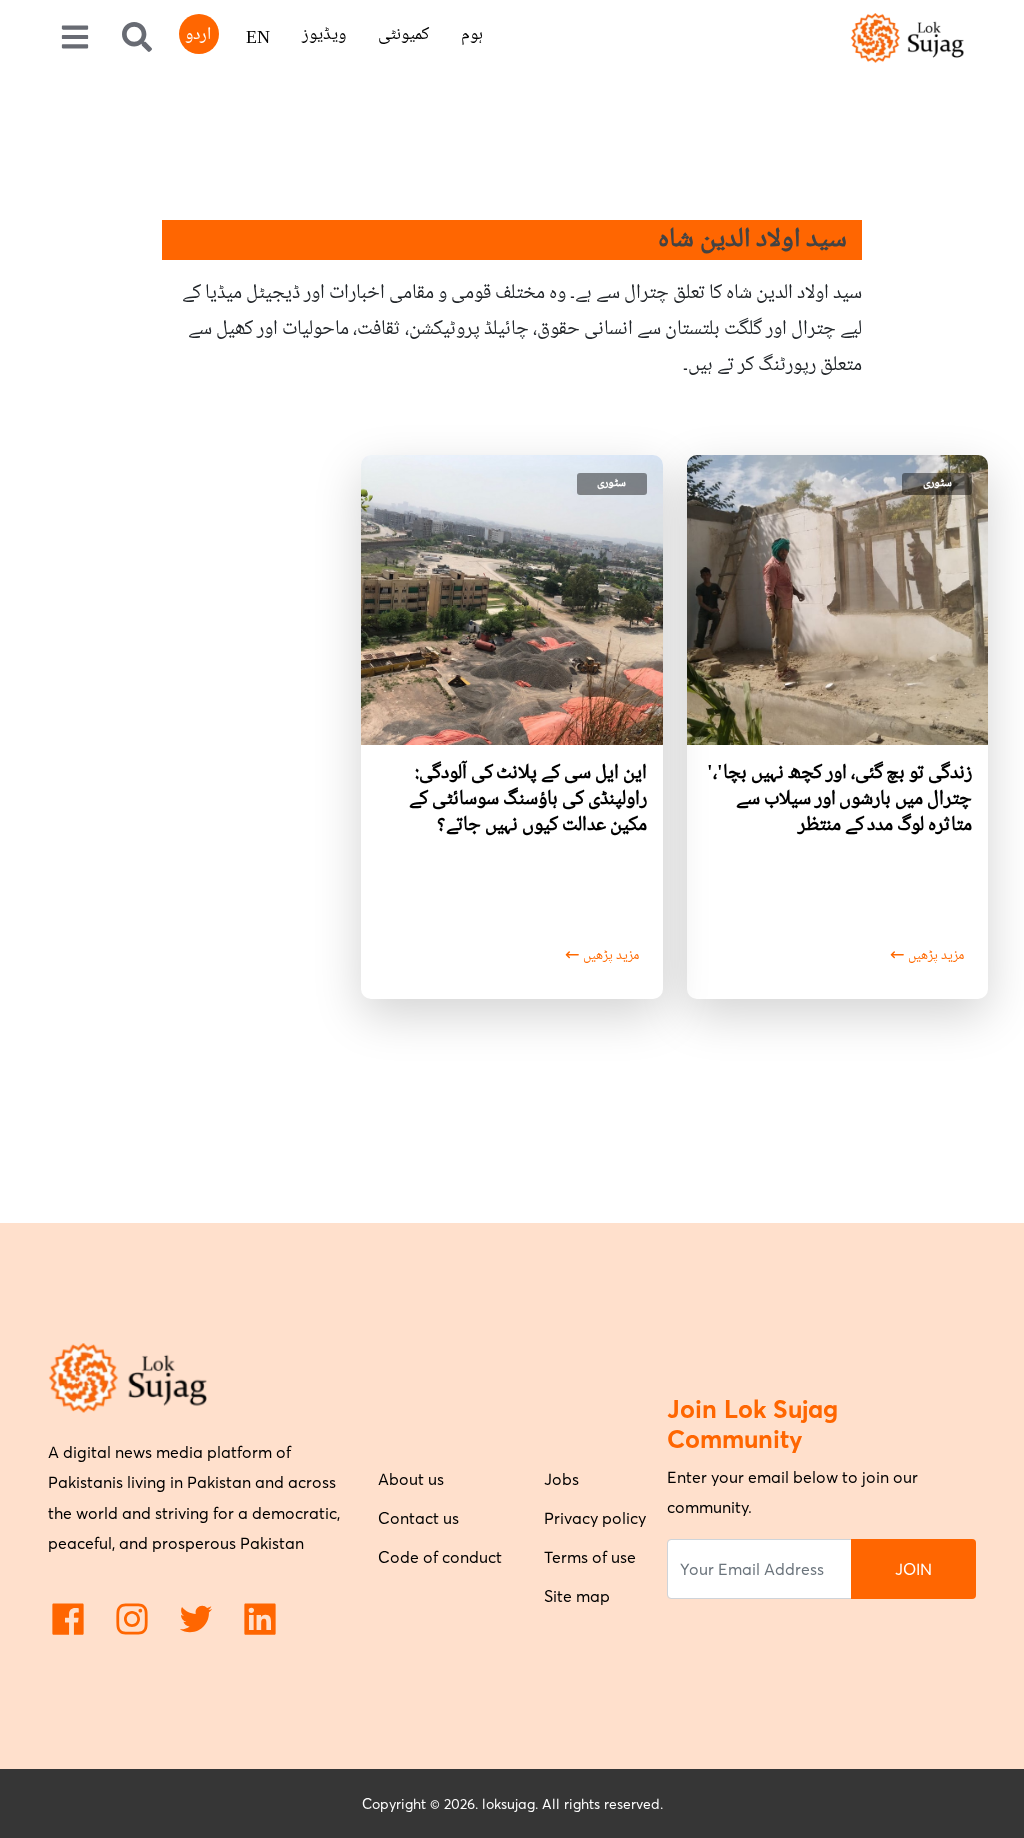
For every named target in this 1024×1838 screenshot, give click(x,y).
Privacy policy (595, 1518)
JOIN (913, 1569)
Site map (577, 1596)
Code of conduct (440, 1557)
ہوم (472, 35)
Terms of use (590, 1557)
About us (411, 1479)
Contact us (418, 1518)
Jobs (561, 1479)
